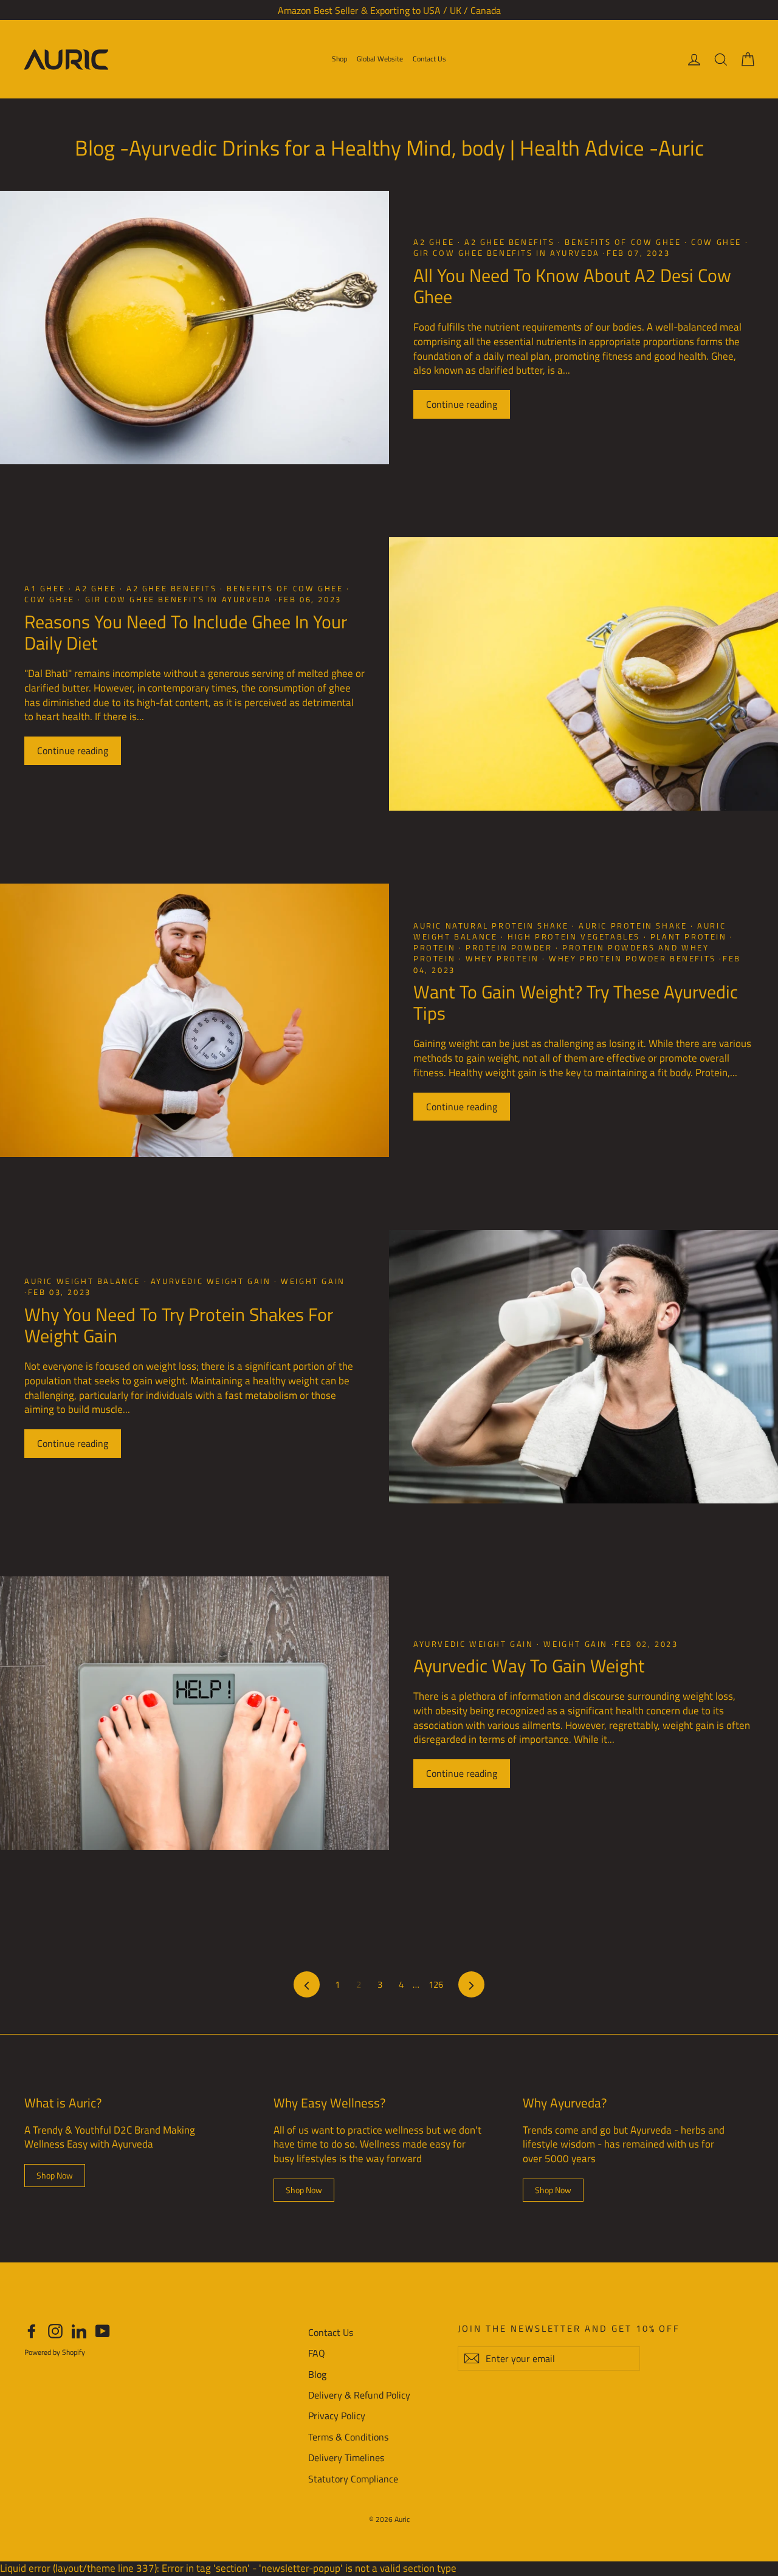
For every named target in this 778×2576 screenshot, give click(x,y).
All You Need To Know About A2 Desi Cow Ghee (572, 286)
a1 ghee (46, 588)
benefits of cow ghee (623, 242)
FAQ (317, 2353)
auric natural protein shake (493, 926)
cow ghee (717, 242)
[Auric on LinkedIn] (79, 2331)
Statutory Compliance (353, 2479)
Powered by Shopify (55, 2352)
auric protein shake (633, 926)
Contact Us (429, 59)
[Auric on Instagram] (55, 2331)
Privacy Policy (337, 2416)
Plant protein (688, 936)
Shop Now (55, 2175)
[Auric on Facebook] (32, 2331)
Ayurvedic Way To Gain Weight (529, 1666)
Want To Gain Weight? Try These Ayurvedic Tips (576, 1003)
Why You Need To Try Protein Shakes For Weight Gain (179, 1325)
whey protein (502, 958)
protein (436, 947)
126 (436, 1984)
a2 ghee (435, 242)
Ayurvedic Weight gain (211, 1281)
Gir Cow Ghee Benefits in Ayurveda (508, 253)
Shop (339, 59)
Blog (317, 2374)
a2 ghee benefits (509, 242)
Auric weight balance (84, 1281)
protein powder (509, 947)
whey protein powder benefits (632, 958)
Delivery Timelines (346, 2458)
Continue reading (462, 404)
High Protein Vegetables (574, 936)
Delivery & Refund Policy (359, 2395)
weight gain (312, 1281)
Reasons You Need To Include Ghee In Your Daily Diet (186, 633)
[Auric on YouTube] (103, 2331)
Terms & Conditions (348, 2437)
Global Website (380, 59)
